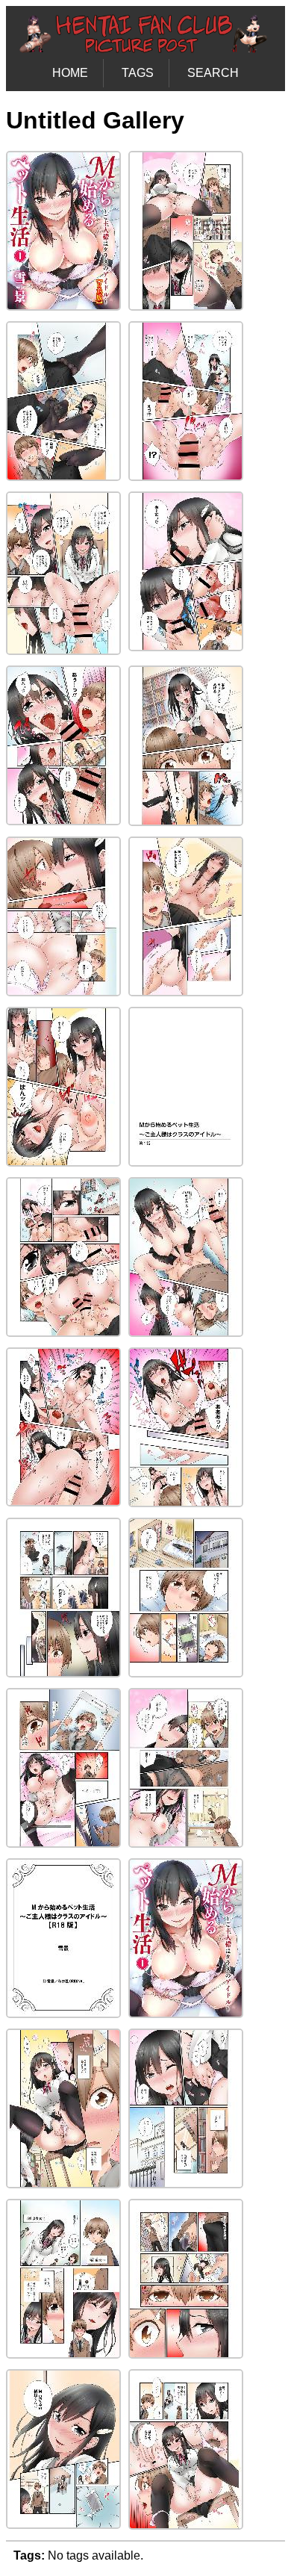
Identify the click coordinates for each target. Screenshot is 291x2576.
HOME (70, 73)
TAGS (138, 73)
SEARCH (213, 73)
